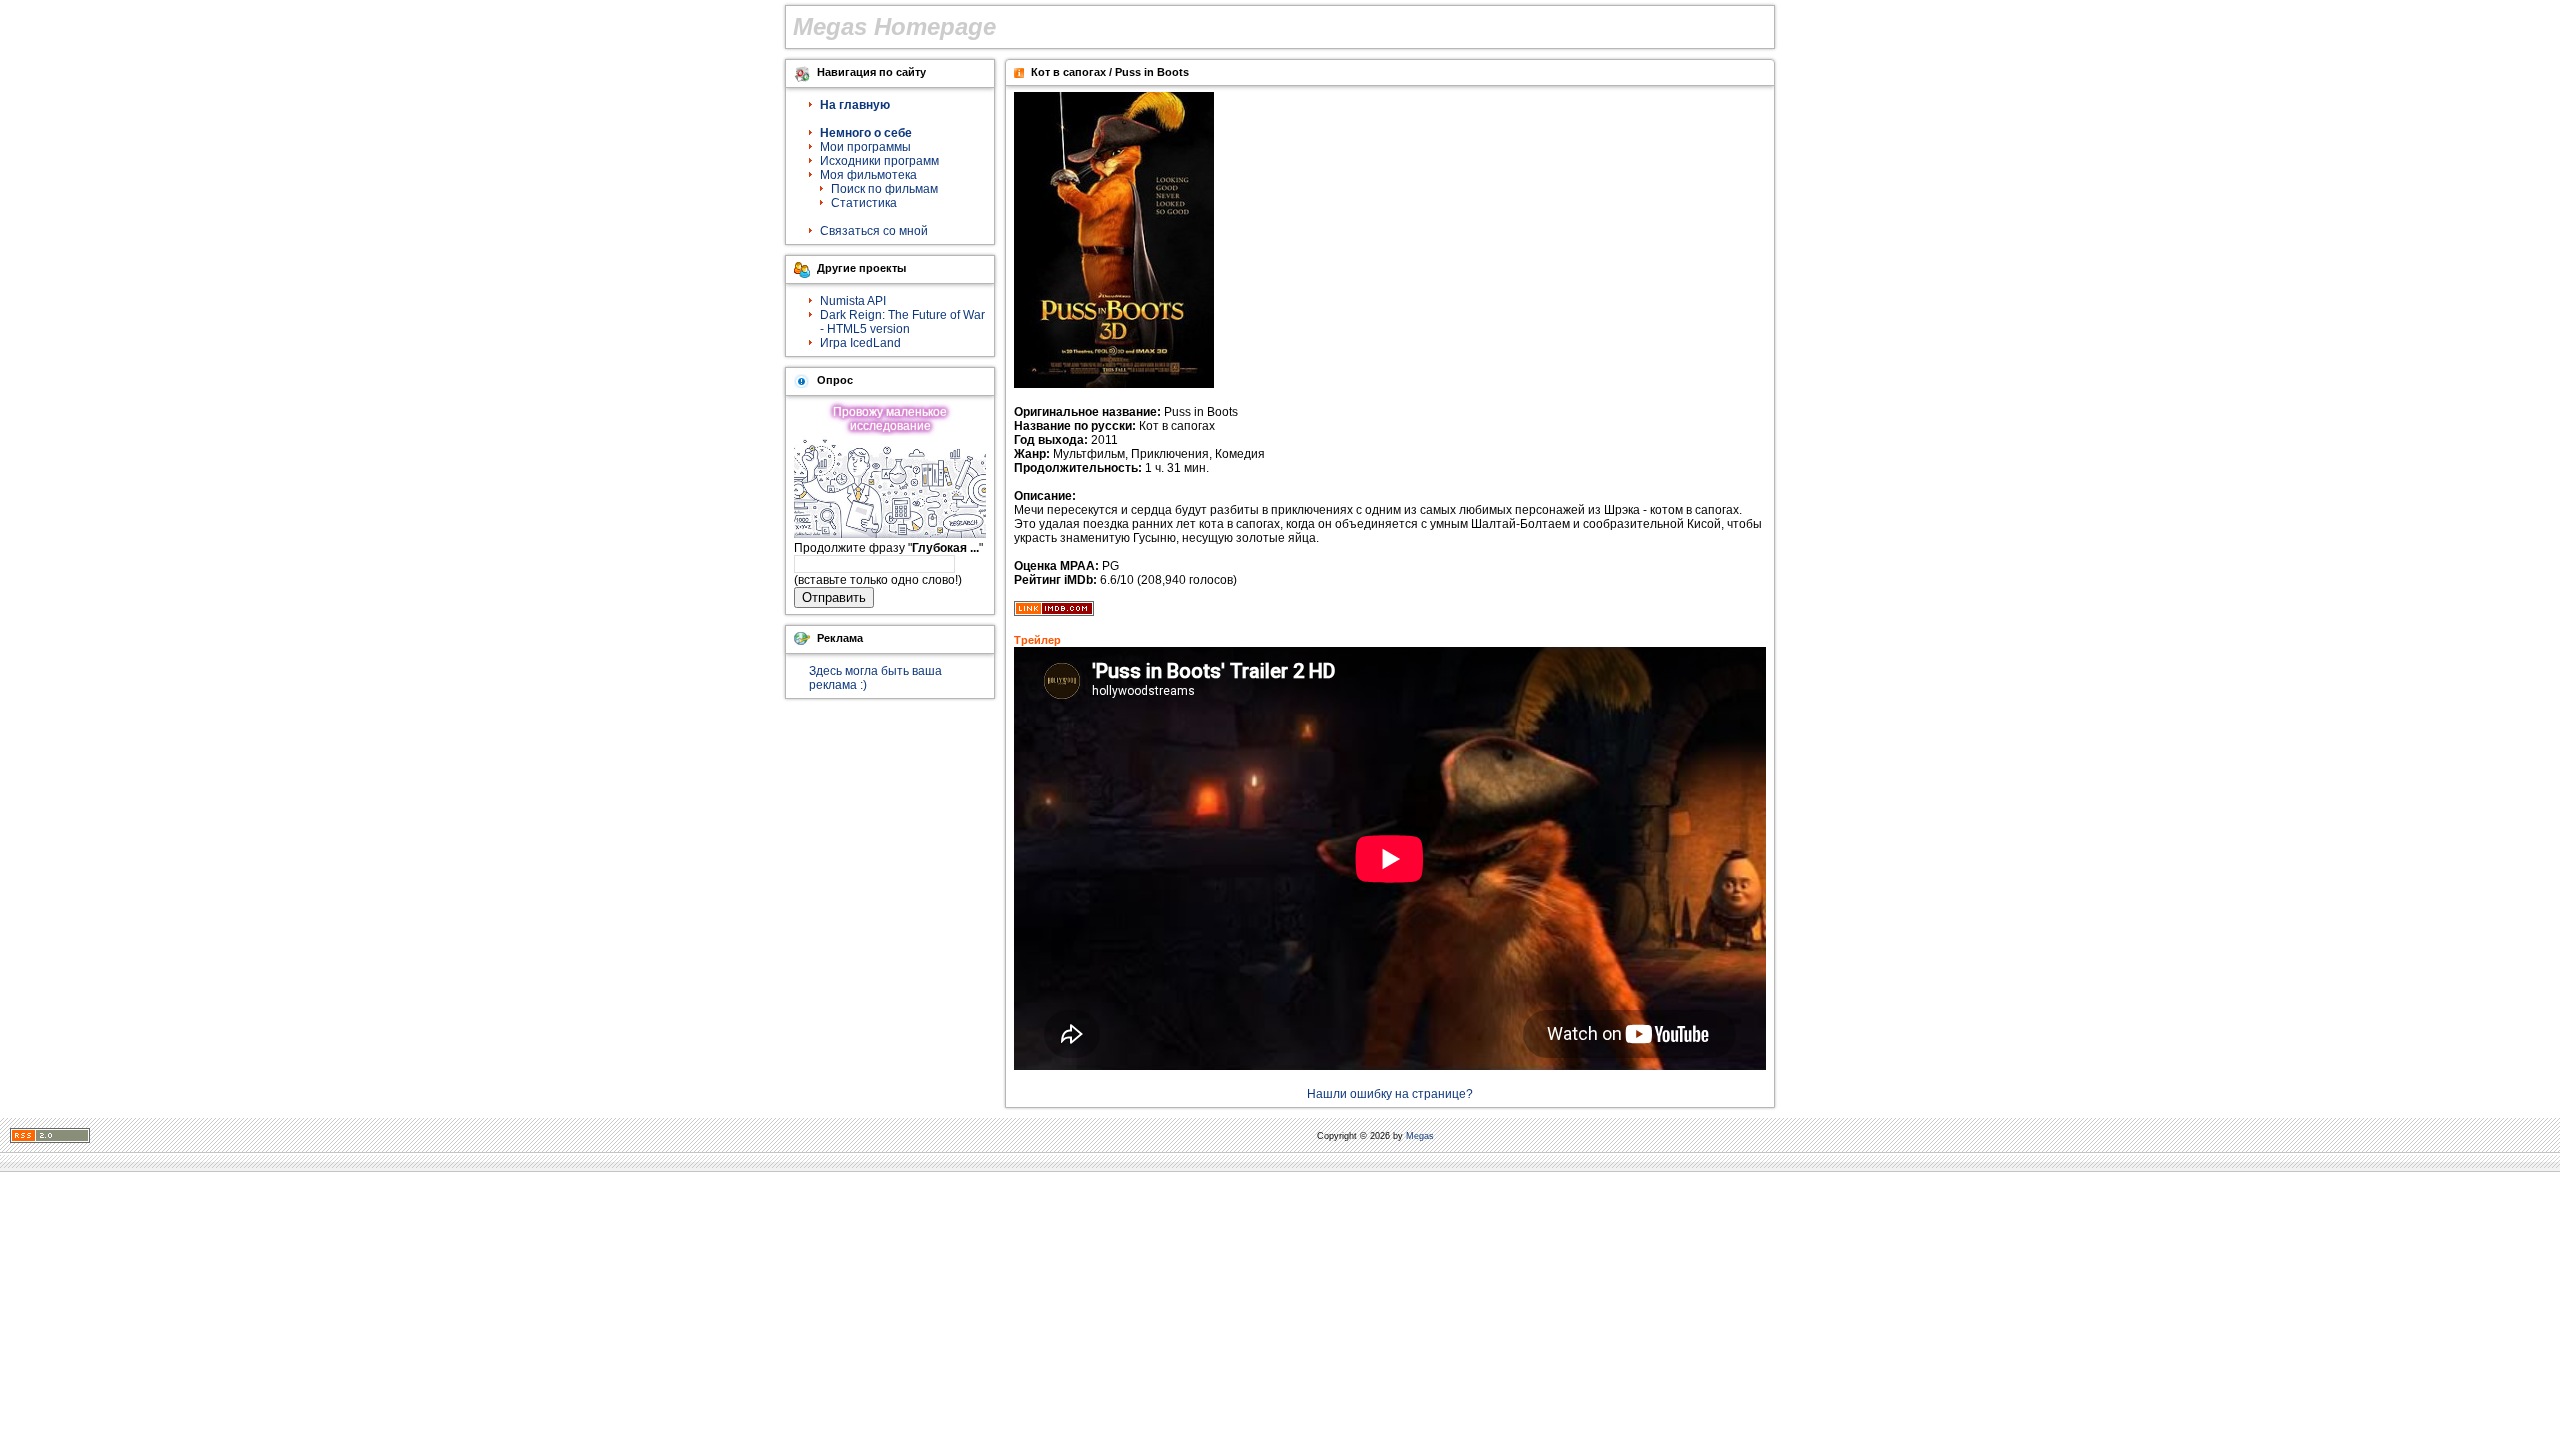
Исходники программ (879, 161)
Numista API (853, 301)
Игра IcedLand (860, 343)
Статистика (864, 203)
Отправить (834, 597)
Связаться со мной (874, 231)
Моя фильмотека (868, 175)
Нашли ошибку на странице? (1390, 1094)
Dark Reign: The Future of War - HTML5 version (902, 322)
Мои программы (865, 147)
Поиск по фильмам (884, 189)
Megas (1420, 1136)
